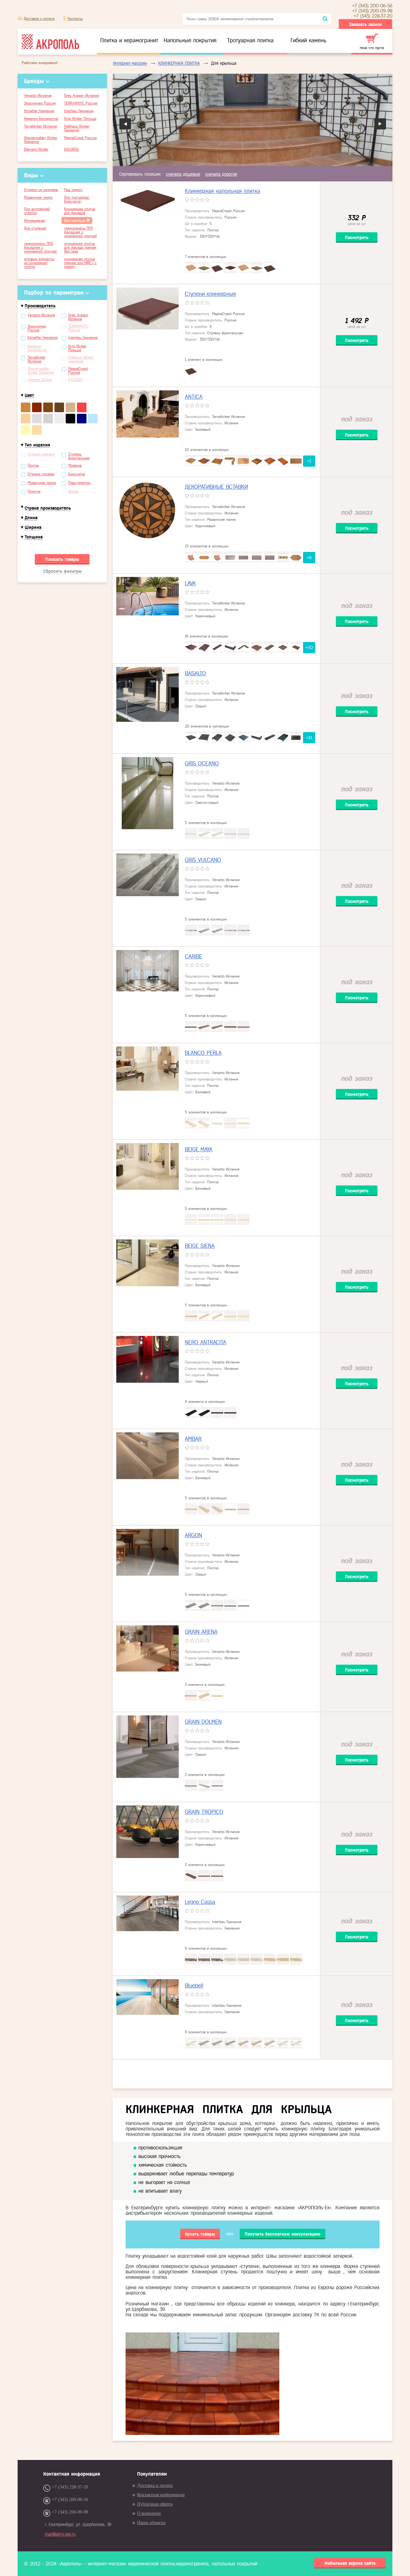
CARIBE (193, 956)
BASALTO (195, 673)
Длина (31, 518)
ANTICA (194, 397)
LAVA (190, 583)
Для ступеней (35, 228)
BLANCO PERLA (203, 1053)
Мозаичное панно (38, 197)
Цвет (29, 395)
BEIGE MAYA (199, 1149)
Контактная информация (161, 2495)
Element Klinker (36, 149)
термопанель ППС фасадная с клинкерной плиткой (40, 247)
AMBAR (193, 1439)
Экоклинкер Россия (40, 103)
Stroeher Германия (39, 111)
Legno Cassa (200, 1902)
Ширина (33, 527)
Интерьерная (35, 221)
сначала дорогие (221, 174)
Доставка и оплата (39, 19)
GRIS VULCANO (203, 860)
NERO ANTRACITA (205, 1342)
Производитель (40, 306)
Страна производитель (48, 508)
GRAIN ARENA (201, 1632)
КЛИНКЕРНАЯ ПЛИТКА (179, 63)
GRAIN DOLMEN (203, 1722)
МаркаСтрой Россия (80, 138)
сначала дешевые (183, 174)
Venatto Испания (38, 96)
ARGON (193, 1535)
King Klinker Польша (80, 119)
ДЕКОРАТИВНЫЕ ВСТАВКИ (216, 487)
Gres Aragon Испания (82, 96)
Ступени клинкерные (210, 294)
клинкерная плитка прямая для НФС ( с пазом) (80, 263)
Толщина (34, 537)
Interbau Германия (79, 111)
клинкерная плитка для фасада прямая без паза (80, 247)
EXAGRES (71, 149)
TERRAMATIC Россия (81, 103)
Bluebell (194, 1986)
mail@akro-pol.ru (60, 2534)
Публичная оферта (155, 2504)
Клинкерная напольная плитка (222, 191)
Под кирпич (73, 190)
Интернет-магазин (130, 63)
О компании (149, 2513)
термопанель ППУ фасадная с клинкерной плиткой (80, 232)
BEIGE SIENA (200, 1246)
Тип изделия (37, 445)
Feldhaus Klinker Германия (77, 128)
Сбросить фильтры (62, 571)
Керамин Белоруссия (41, 119)
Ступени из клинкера (41, 190)
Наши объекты (151, 2523)
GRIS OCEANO (202, 763)
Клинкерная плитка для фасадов (80, 211)
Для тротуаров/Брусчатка (77, 199)
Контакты (75, 19)
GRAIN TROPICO (204, 1812)
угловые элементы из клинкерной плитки (39, 263)
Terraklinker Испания (41, 126)
